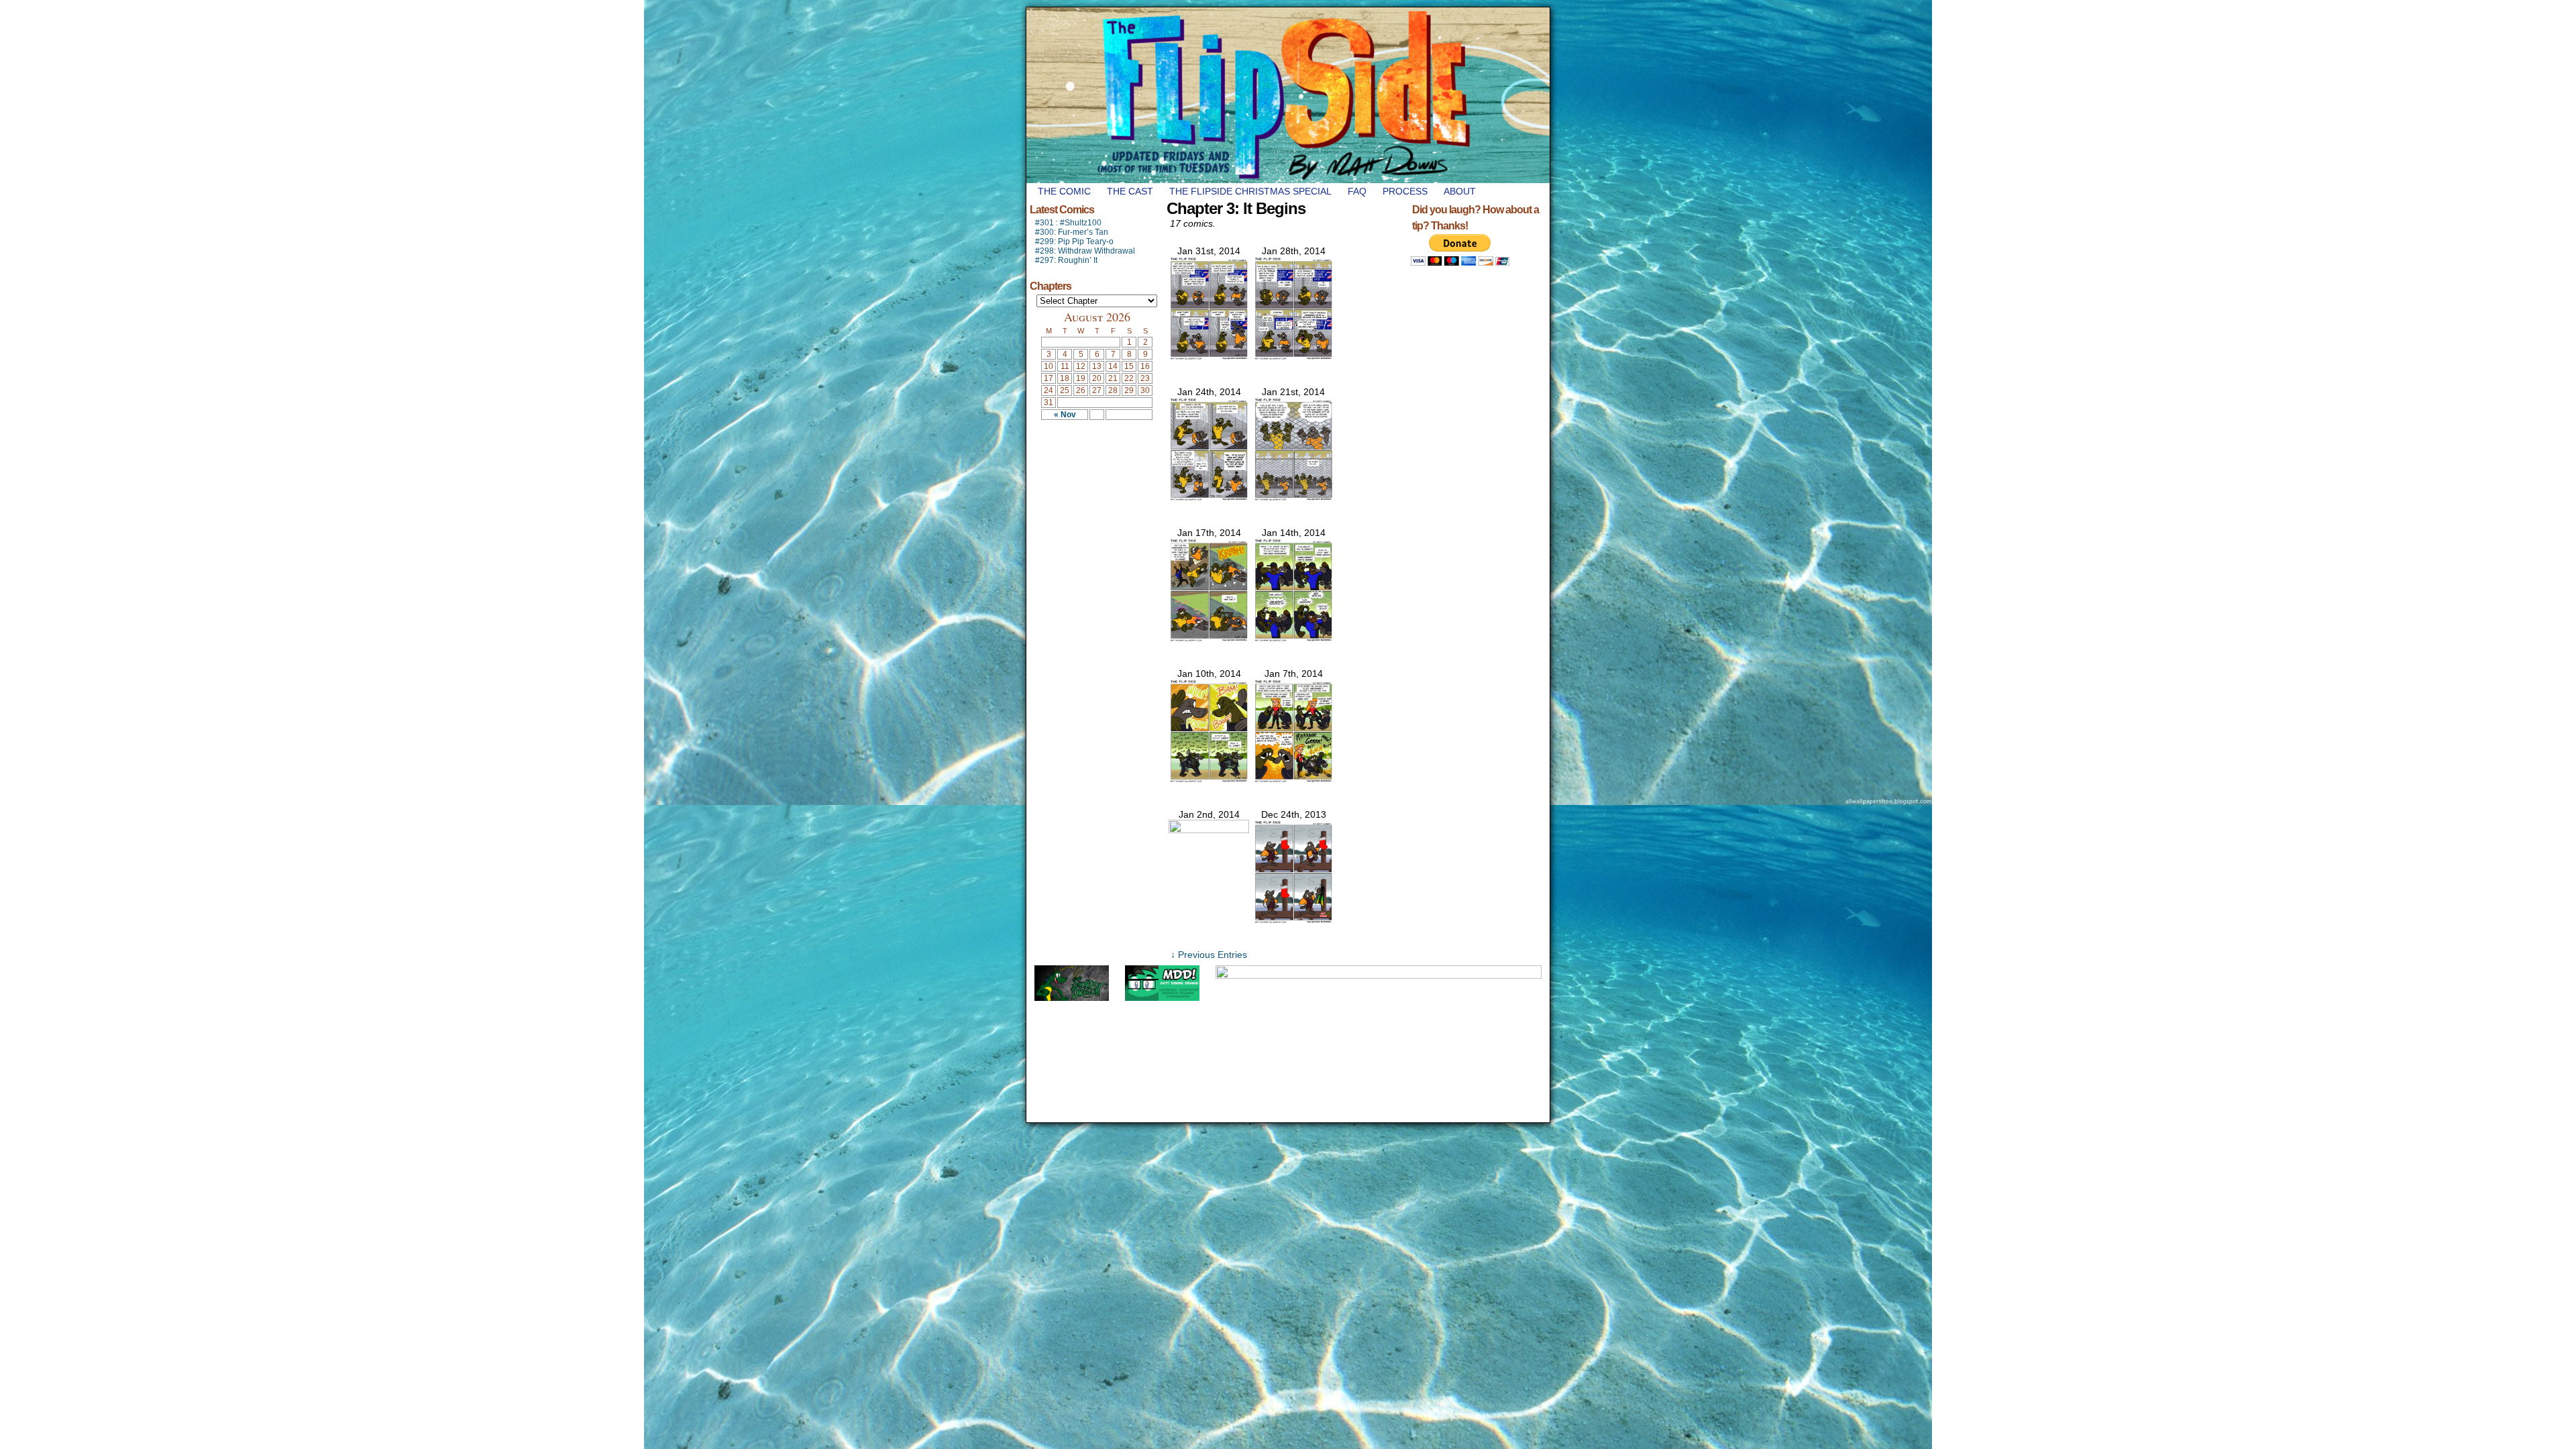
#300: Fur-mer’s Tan (1072, 232)
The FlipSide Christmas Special (1250, 191)
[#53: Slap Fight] (1209, 780)
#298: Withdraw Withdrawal (1085, 251)
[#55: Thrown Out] (1209, 639)
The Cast (1130, 191)
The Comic (1064, 191)
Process (1405, 191)
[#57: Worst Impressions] (1209, 498)
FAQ (1357, 191)
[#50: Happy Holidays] (1293, 920)
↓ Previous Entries (1209, 955)
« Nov (1065, 415)
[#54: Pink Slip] (1293, 639)
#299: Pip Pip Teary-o (1074, 241)
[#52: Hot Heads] (1293, 780)
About (1460, 191)
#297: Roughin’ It (1066, 260)
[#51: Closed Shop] (1209, 830)
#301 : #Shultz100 (1068, 223)
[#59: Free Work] (1209, 357)
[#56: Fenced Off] (1293, 498)
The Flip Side (1355, 95)
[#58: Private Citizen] (1293, 357)
